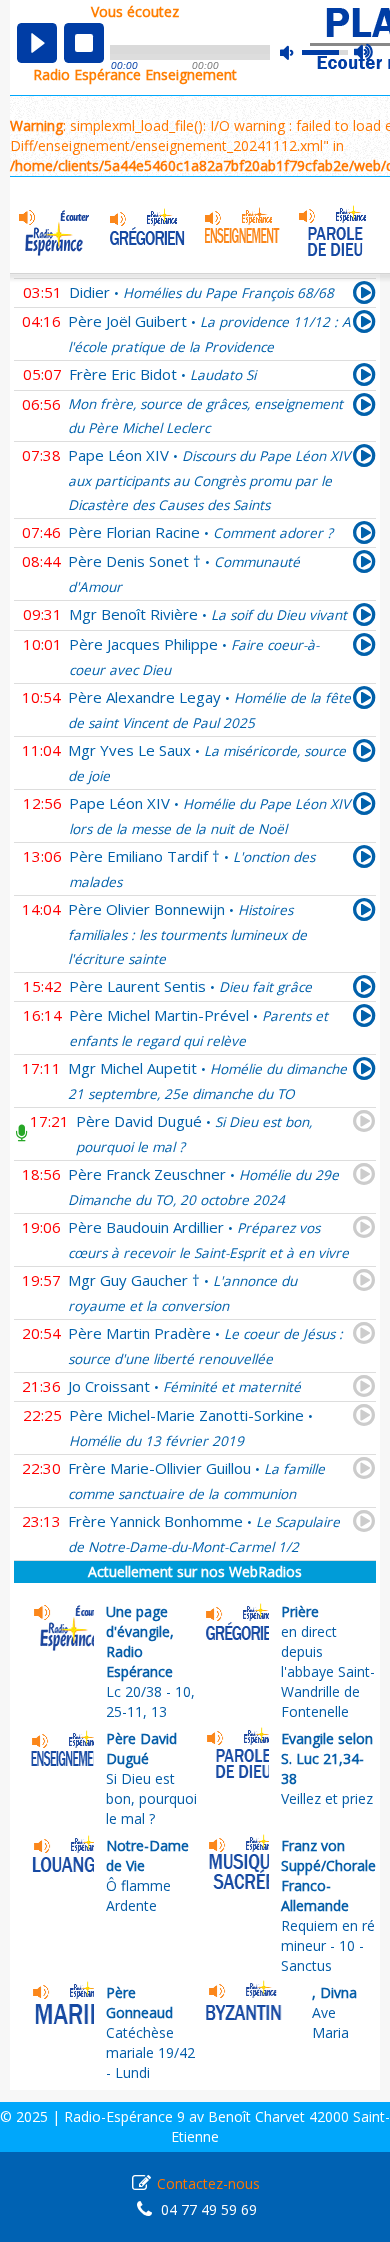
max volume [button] (364, 53)
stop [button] (84, 43)
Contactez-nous (208, 2183)
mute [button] (297, 52)
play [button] (37, 43)
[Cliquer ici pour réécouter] (364, 296)
